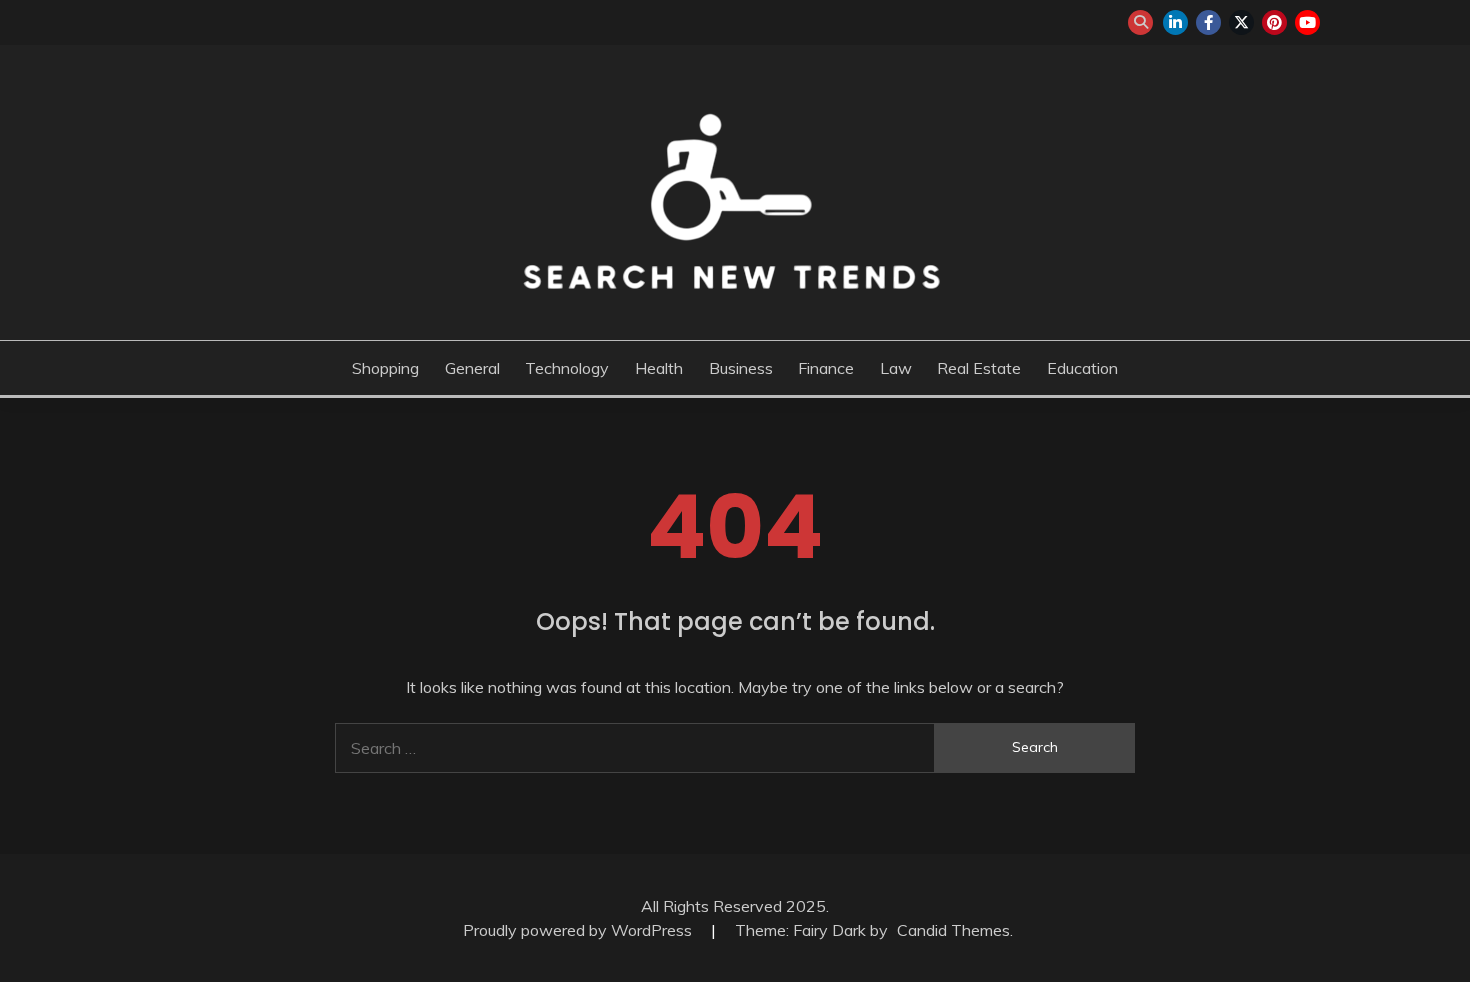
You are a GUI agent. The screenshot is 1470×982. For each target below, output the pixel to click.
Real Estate (979, 368)
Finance (826, 368)
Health (659, 368)
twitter (1241, 22)
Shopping (385, 368)
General (472, 368)
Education (1082, 368)
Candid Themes (953, 930)
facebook (1208, 22)
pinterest (1274, 22)
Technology (567, 368)
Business (741, 368)
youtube (1307, 22)
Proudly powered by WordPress (579, 930)
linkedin (1175, 22)
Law (896, 368)
